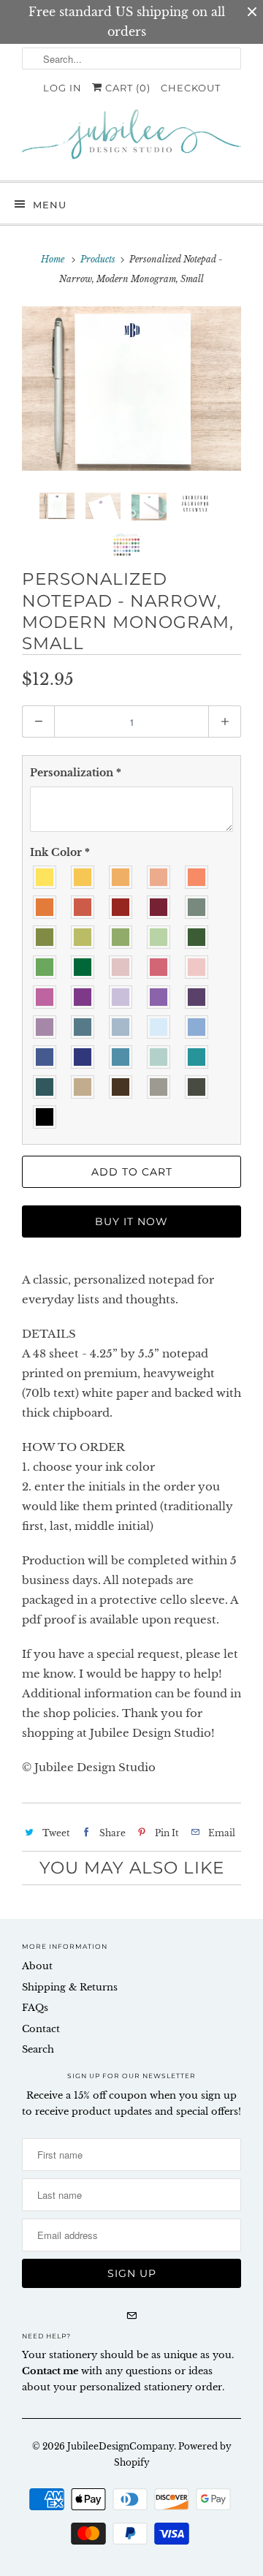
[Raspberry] (83, 997)
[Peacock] (197, 1057)
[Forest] (197, 937)
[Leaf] (83, 967)
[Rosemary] (197, 908)
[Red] (121, 908)
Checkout (191, 88)
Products (98, 259)
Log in (62, 88)
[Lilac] (121, 997)
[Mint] (159, 937)
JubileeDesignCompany (121, 2446)
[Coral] (159, 878)
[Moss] (45, 937)
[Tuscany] (83, 908)
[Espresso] (121, 1087)
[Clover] (121, 937)
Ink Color (60, 852)
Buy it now (131, 1221)
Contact (41, 2029)
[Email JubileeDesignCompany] (131, 2316)
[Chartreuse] (83, 937)
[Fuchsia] (45, 997)
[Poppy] (121, 878)
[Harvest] (45, 908)
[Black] (45, 1117)
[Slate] (197, 1087)
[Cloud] (121, 1027)
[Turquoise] (45, 1087)
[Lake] (121, 1057)
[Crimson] (159, 908)
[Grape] (159, 997)
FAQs (35, 2008)
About (37, 1966)
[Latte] (83, 1087)
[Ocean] (45, 1057)
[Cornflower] (197, 1027)
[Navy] (83, 1057)
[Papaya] (197, 878)
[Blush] (197, 967)
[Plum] (197, 997)
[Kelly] (45, 967)
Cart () (126, 88)
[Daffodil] (45, 878)
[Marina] (83, 1027)
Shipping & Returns (70, 1987)
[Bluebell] (159, 1027)
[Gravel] (159, 1087)
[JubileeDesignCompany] (131, 140)
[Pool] (159, 1057)
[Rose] (121, 967)
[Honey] (83, 878)
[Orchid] (45, 1027)
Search (38, 2049)
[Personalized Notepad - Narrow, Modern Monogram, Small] (131, 389)
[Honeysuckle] (159, 967)
